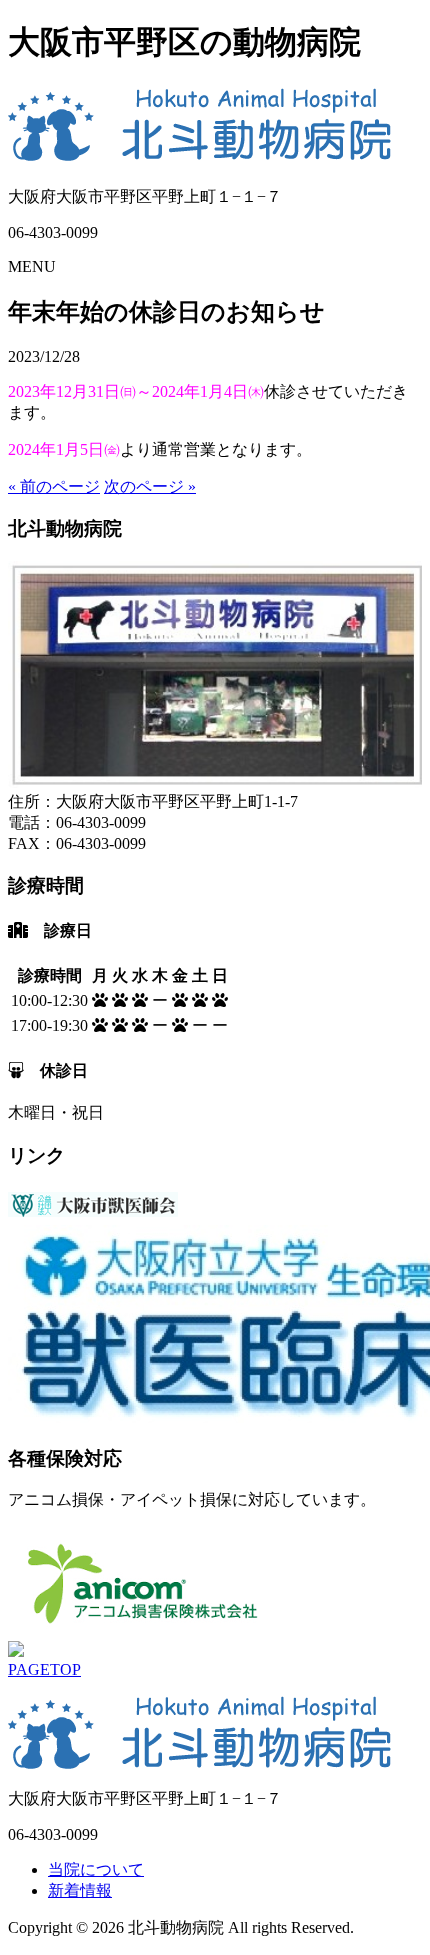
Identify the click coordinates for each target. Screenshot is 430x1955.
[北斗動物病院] (201, 153)
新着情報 (80, 1890)
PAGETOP (44, 1669)
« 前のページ (54, 486)
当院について (96, 1869)
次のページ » (150, 486)
